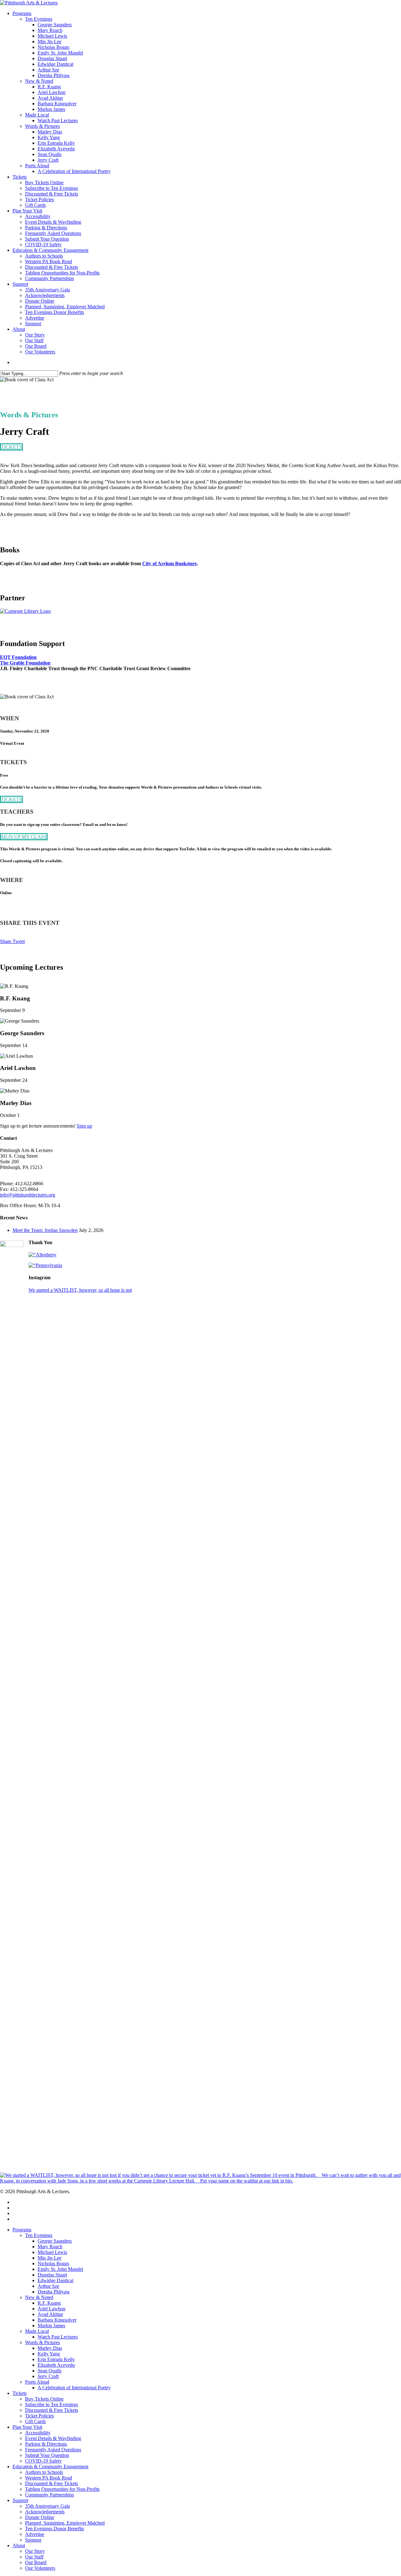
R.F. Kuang (49, 2303)
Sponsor (33, 2540)
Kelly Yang (49, 2354)
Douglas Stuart (52, 2275)
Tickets (20, 2393)
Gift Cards (35, 2421)
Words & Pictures (42, 2342)
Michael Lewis (52, 2252)
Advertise (35, 2534)
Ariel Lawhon (52, 2309)
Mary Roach (50, 2247)
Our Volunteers (40, 2568)
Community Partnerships (49, 2495)
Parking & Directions (46, 2444)
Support (20, 2500)
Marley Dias (50, 2348)
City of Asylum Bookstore (169, 563)
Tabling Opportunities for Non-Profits (62, 2489)
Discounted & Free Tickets (52, 2410)
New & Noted (39, 2297)
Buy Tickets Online (44, 2399)
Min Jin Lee (49, 2258)
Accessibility (38, 2433)
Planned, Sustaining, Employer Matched (65, 2523)
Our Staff (34, 2557)
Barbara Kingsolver (57, 2320)
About (19, 2545)
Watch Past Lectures (58, 2337)
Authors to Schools (44, 2472)
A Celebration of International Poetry (74, 2388)
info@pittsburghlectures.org (28, 1195)
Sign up (84, 1126)
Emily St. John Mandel (60, 2269)
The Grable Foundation (25, 663)
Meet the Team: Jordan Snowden (45, 1230)
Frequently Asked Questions (53, 2450)
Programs (22, 2230)
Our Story (35, 2551)
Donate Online (40, 2517)
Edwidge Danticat (55, 2280)
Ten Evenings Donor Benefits (55, 2529)
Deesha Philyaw (54, 2292)
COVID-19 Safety (43, 2461)
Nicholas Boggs (53, 2263)
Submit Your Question (47, 2455)
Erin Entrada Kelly (56, 2359)
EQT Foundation (18, 657)
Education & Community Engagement (50, 2466)
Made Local (37, 2331)
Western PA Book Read (49, 2478)
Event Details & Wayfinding (53, 2438)
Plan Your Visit (27, 2427)
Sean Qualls (49, 2371)
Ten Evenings (39, 2235)
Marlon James (51, 2326)
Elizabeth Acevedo (56, 2365)
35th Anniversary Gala (47, 2506)
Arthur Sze (48, 2286)
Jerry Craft (48, 2376)
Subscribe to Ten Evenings (52, 2404)
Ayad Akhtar (50, 2314)
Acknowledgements (45, 2512)
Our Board (36, 2562)
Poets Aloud (37, 2382)
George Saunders (55, 2241)
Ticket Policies (39, 2416)
